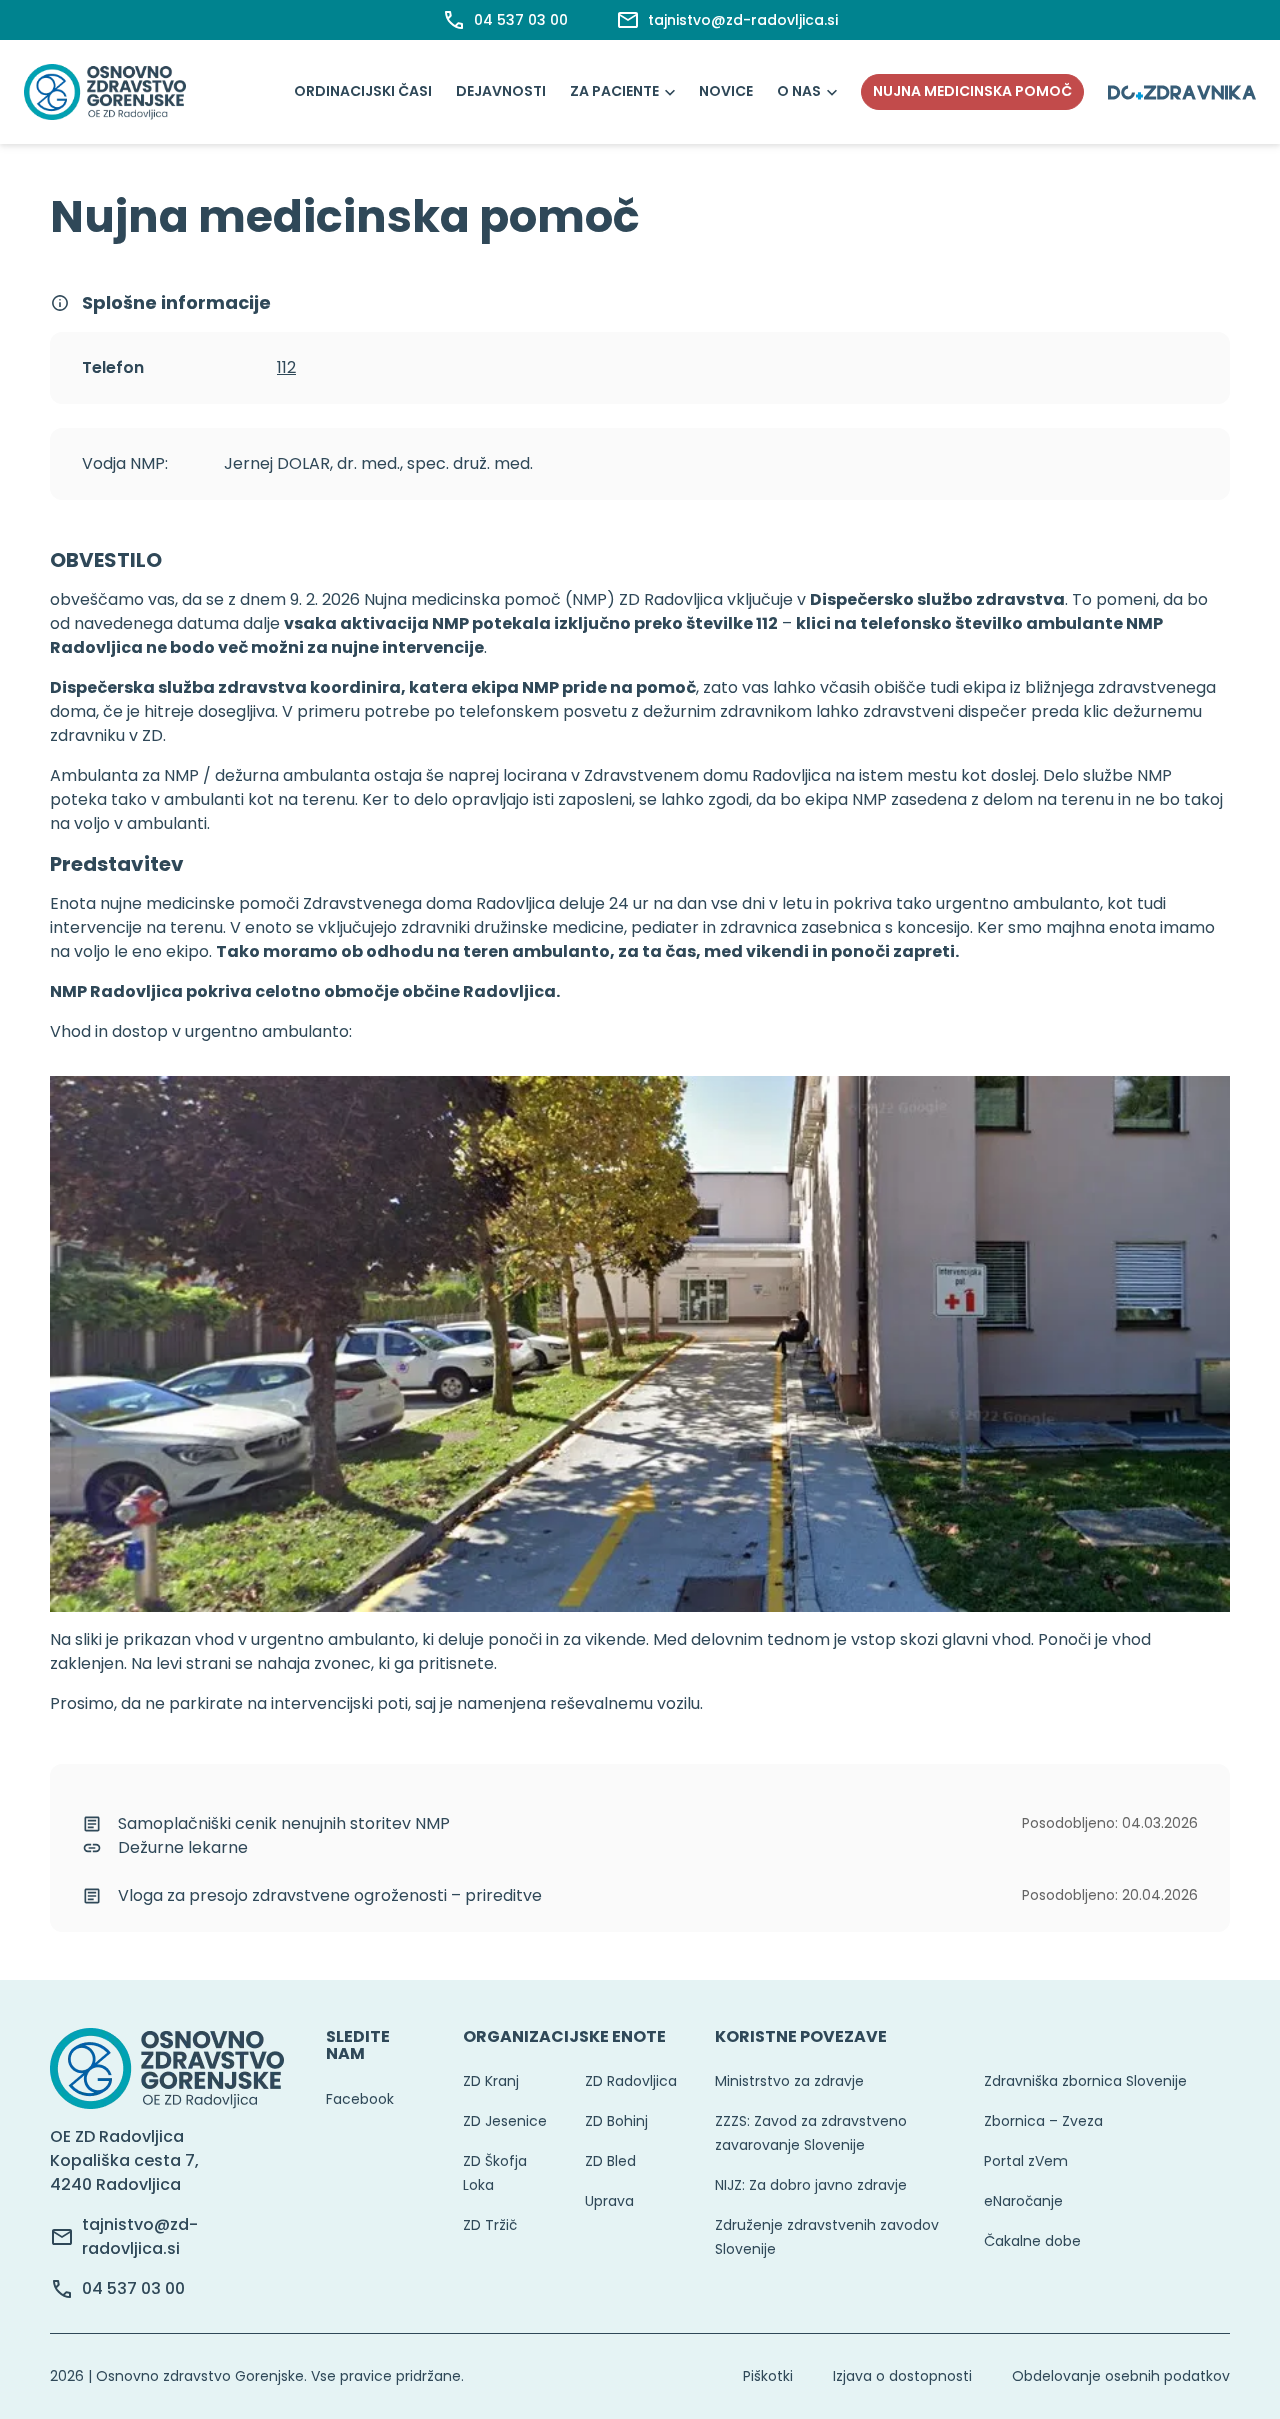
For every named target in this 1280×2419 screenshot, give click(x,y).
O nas (799, 91)
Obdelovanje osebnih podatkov (1121, 2376)
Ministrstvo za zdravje (789, 2081)
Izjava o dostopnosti (902, 2376)
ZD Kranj (491, 2081)
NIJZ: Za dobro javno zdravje (811, 2185)
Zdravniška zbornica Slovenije (1085, 2081)
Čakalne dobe (1032, 2241)
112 (286, 367)
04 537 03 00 (133, 2288)
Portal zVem (1026, 2161)
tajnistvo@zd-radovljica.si (140, 2236)
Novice (726, 91)
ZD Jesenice (505, 2121)
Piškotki (768, 2376)
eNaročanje (1023, 2201)
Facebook (360, 2099)
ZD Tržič (490, 2225)
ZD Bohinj (616, 2121)
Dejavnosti (501, 91)
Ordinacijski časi (363, 91)
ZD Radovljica (631, 2081)
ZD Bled (610, 2161)
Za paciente (614, 91)
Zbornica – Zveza (1043, 2121)
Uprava (609, 2201)
